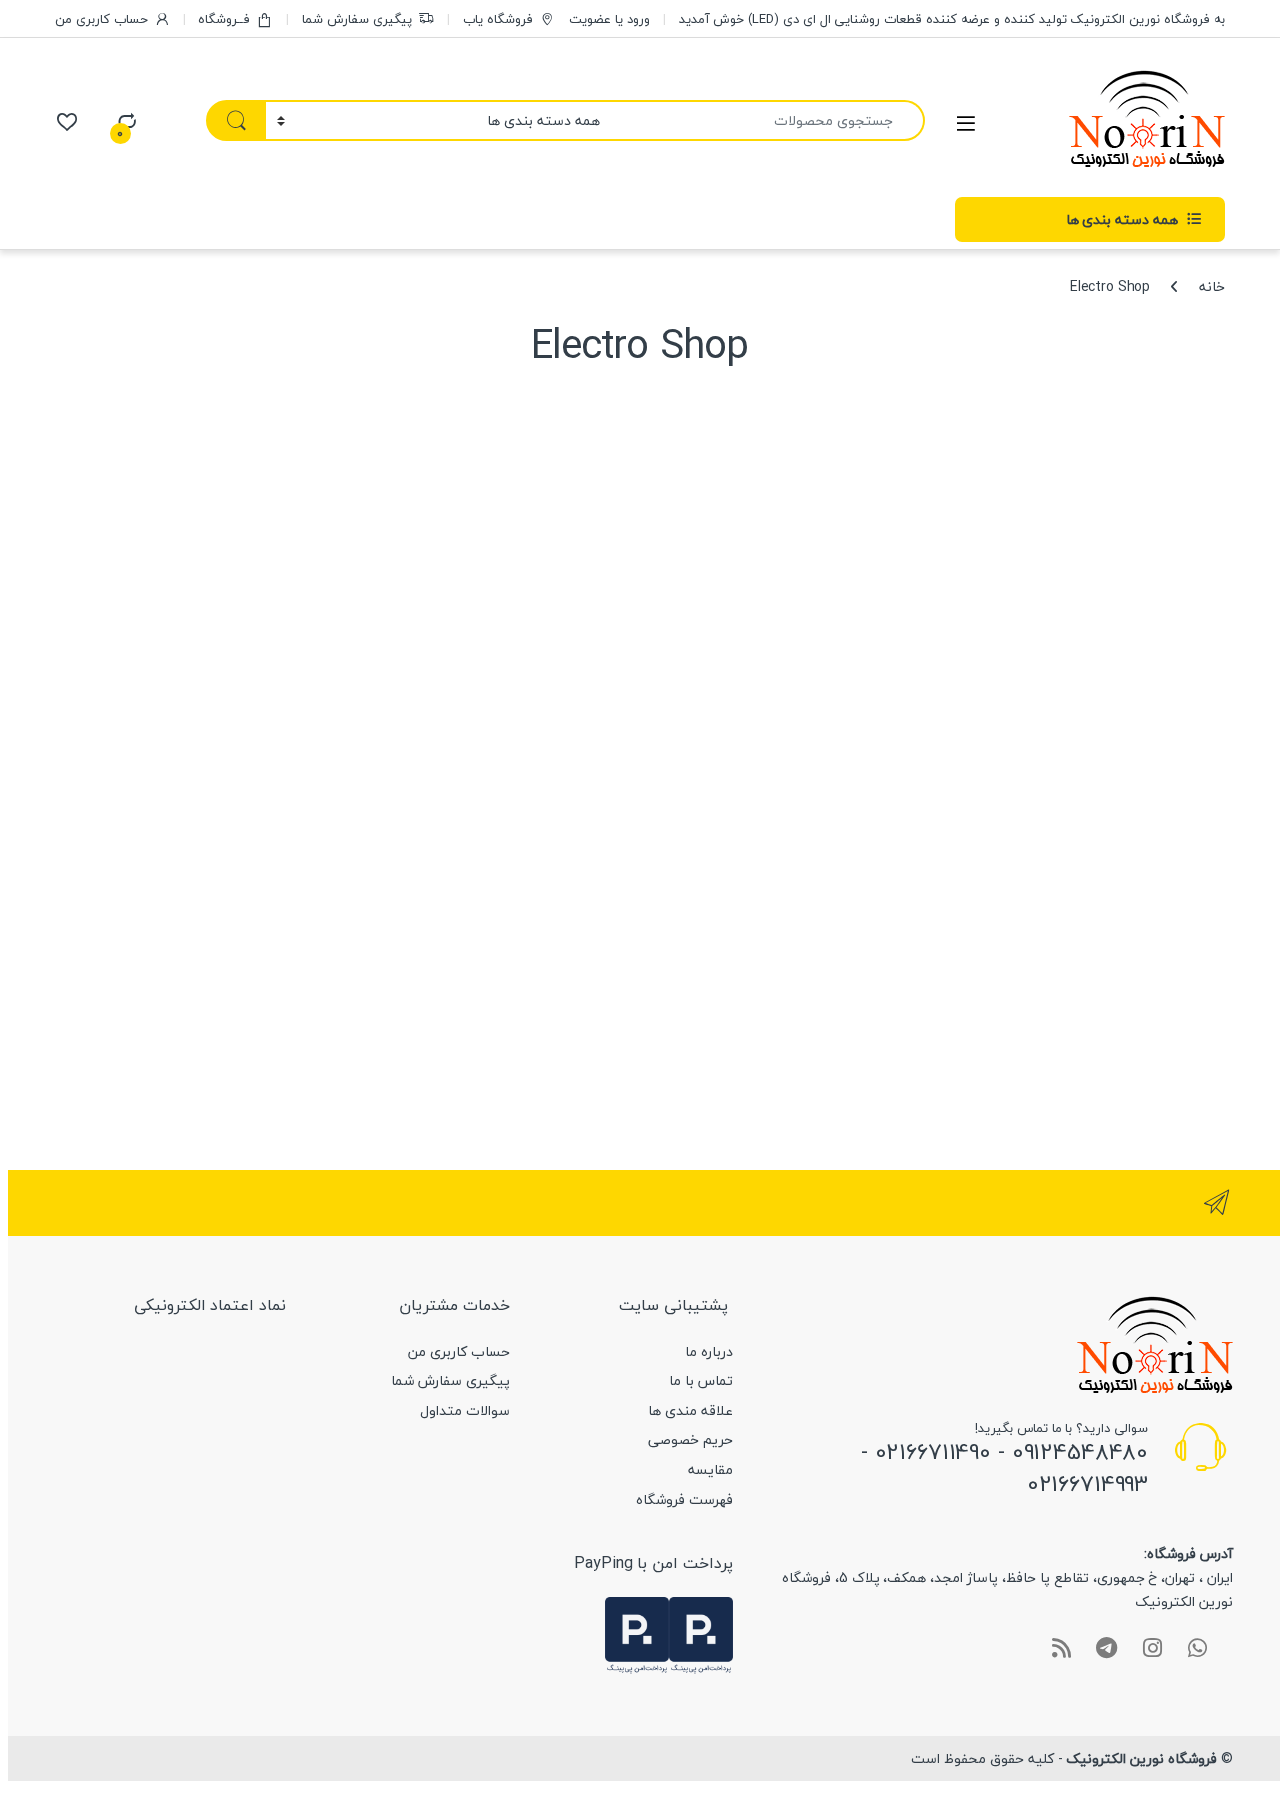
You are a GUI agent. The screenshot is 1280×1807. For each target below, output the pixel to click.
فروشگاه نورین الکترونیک (1141, 1758)
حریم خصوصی (690, 1439)
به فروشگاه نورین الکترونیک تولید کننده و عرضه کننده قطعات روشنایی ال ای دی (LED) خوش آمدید (952, 19)
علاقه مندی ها (690, 1410)
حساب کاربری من (101, 19)
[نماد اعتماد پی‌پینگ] (701, 1633)
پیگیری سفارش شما (357, 19)
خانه (1212, 286)
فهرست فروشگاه (684, 1499)
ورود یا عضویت (609, 19)
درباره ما (709, 1351)
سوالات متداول (465, 1410)
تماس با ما (701, 1380)
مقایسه (710, 1469)
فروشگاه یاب (498, 19)
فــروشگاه (224, 19)
